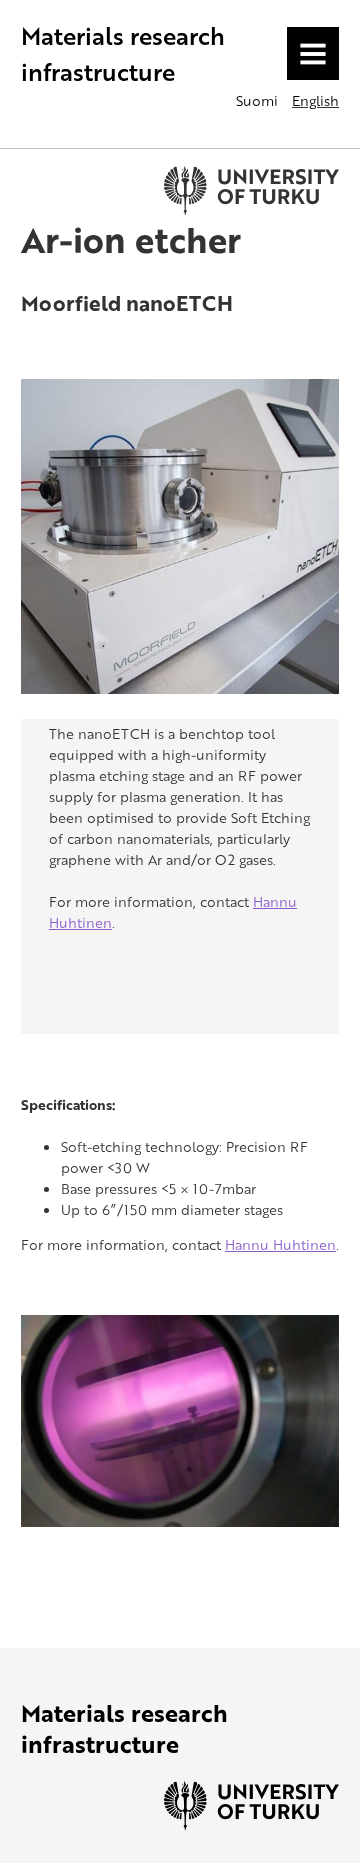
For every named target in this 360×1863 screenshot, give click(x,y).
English (315, 100)
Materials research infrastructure (123, 53)
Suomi (257, 100)
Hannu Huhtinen (280, 1244)
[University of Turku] (251, 1824)
